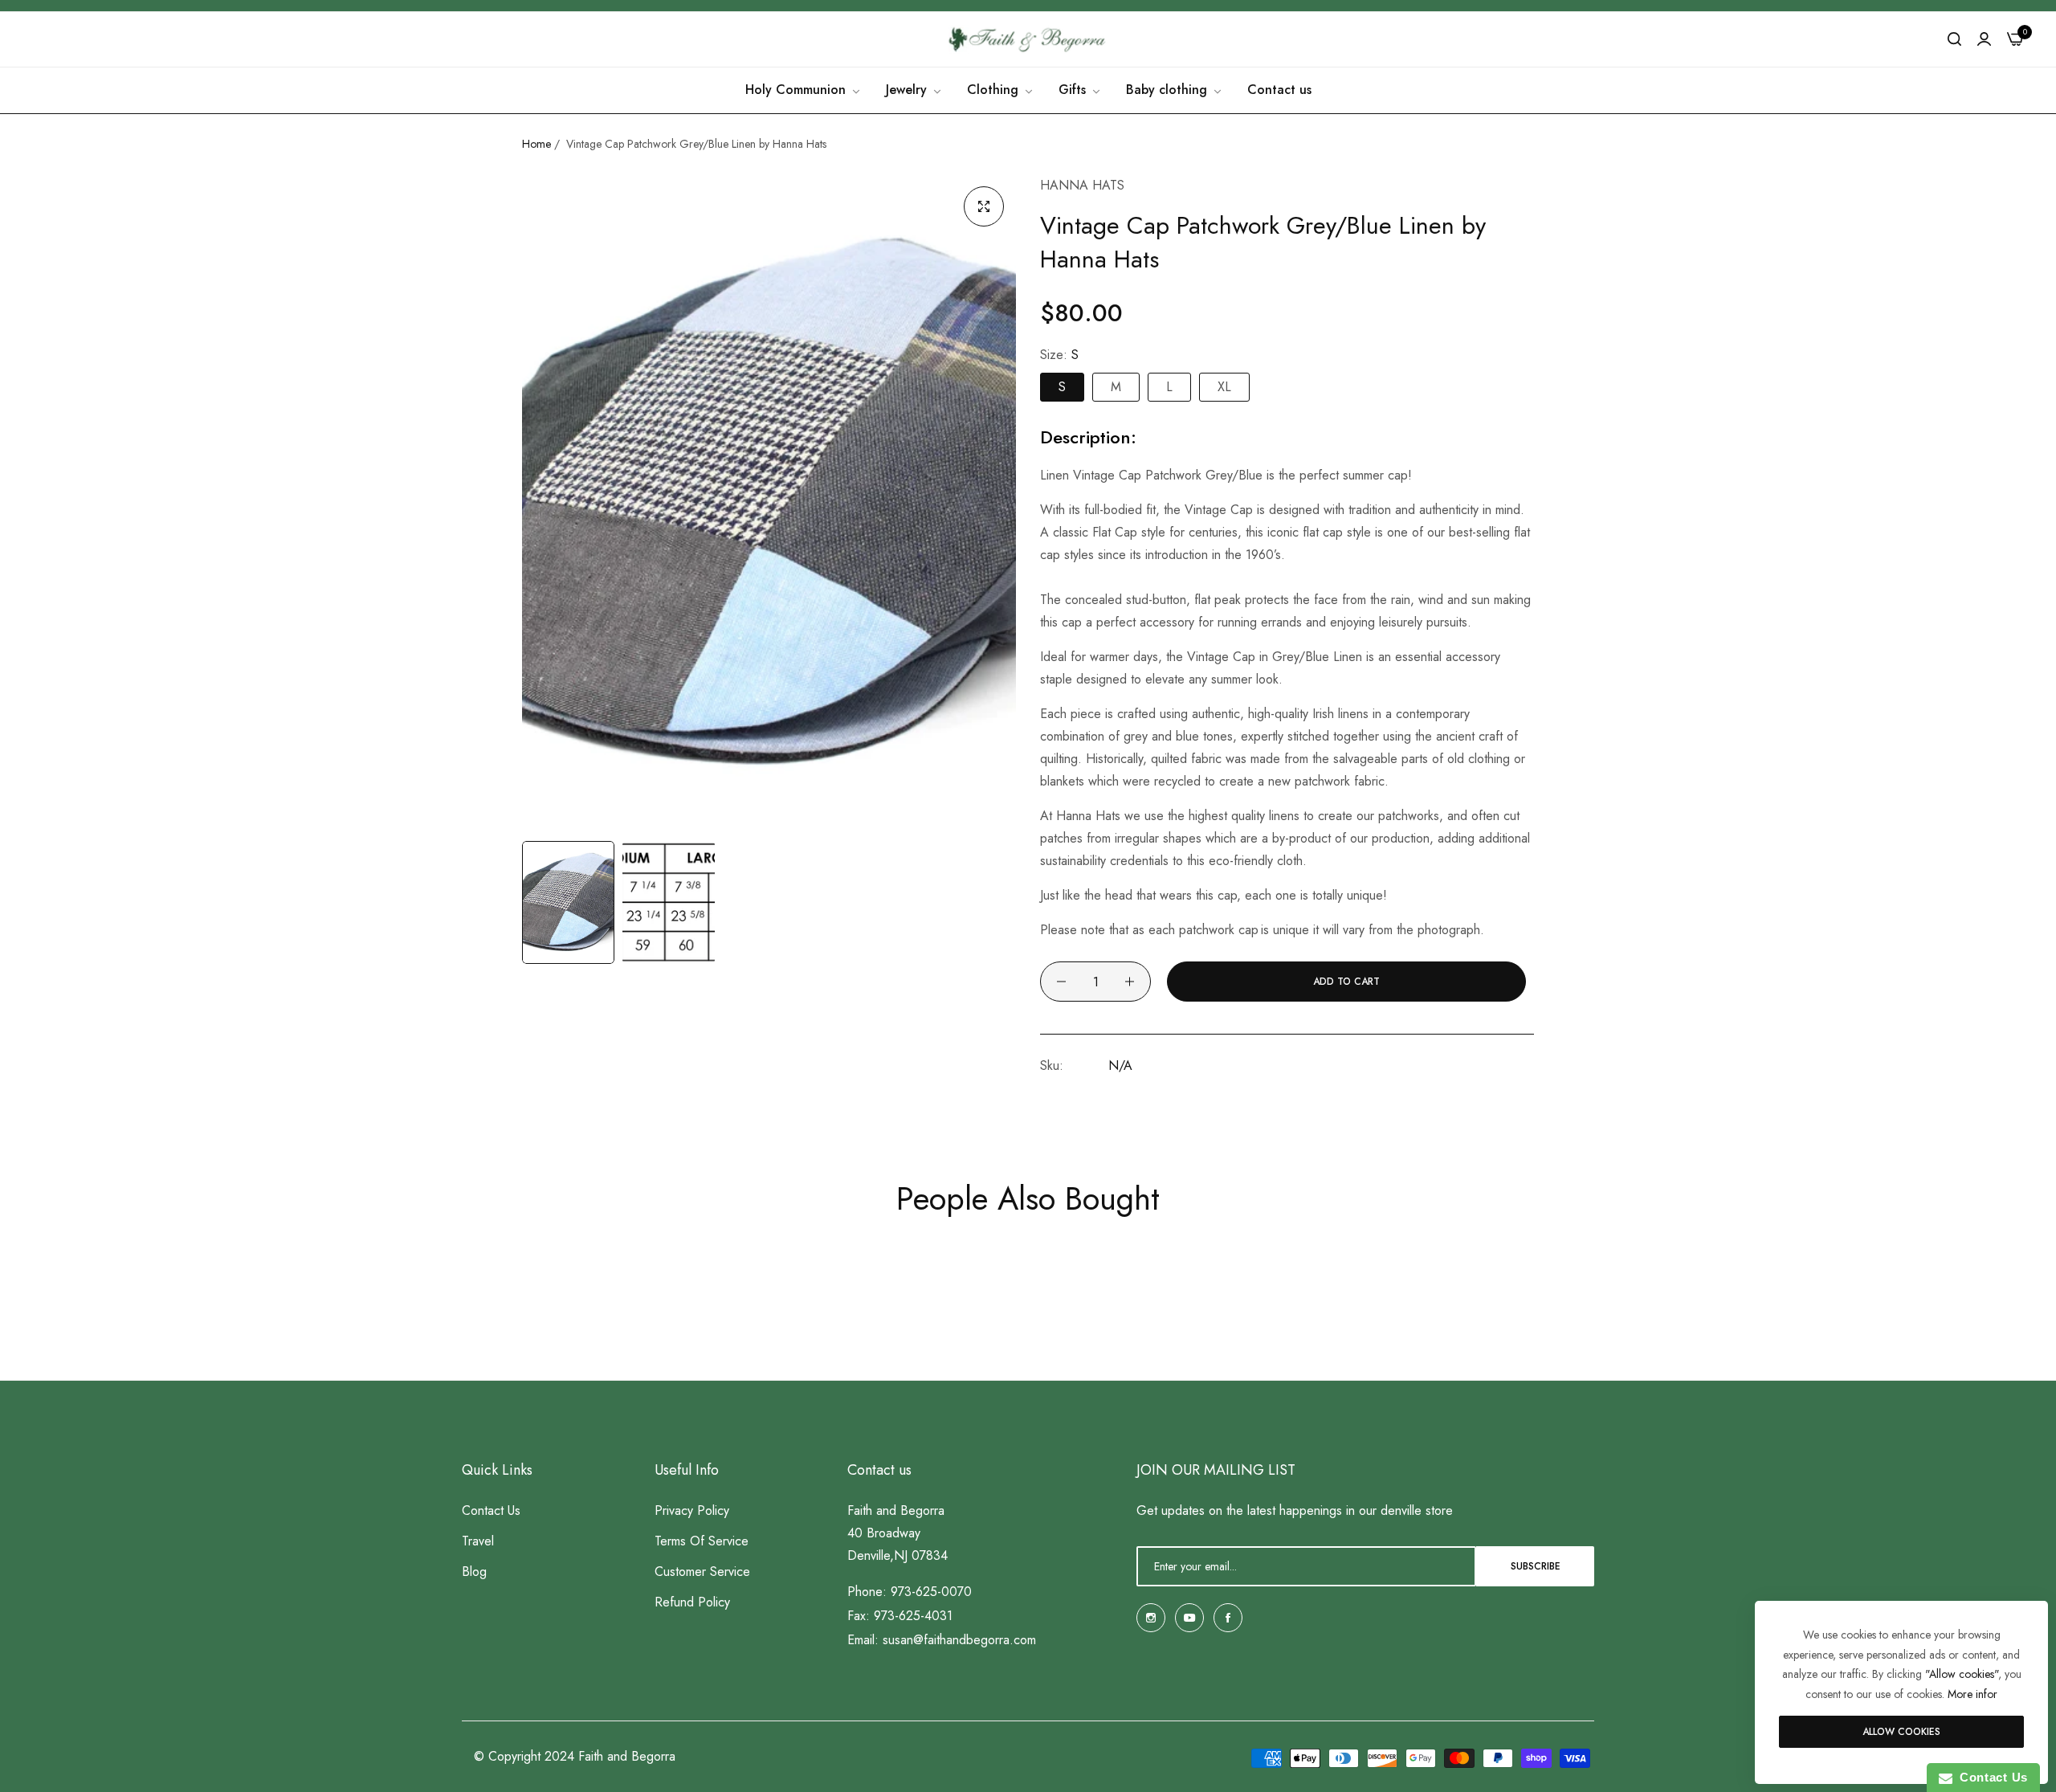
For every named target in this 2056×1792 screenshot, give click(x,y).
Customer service (702, 1572)
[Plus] (1130, 982)
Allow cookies (1901, 1732)
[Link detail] (1151, 1618)
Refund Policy (692, 1603)
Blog (474, 1572)
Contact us (491, 1511)
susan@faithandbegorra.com (959, 1641)
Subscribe (1536, 1566)
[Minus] (1061, 982)
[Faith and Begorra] (1028, 39)
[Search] (1954, 39)
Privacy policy (692, 1511)
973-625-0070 (931, 1592)
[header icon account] (1984, 39)
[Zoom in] (984, 206)
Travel (478, 1542)
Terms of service (702, 1542)
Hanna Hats (1082, 185)
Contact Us (1990, 1777)
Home (536, 144)
